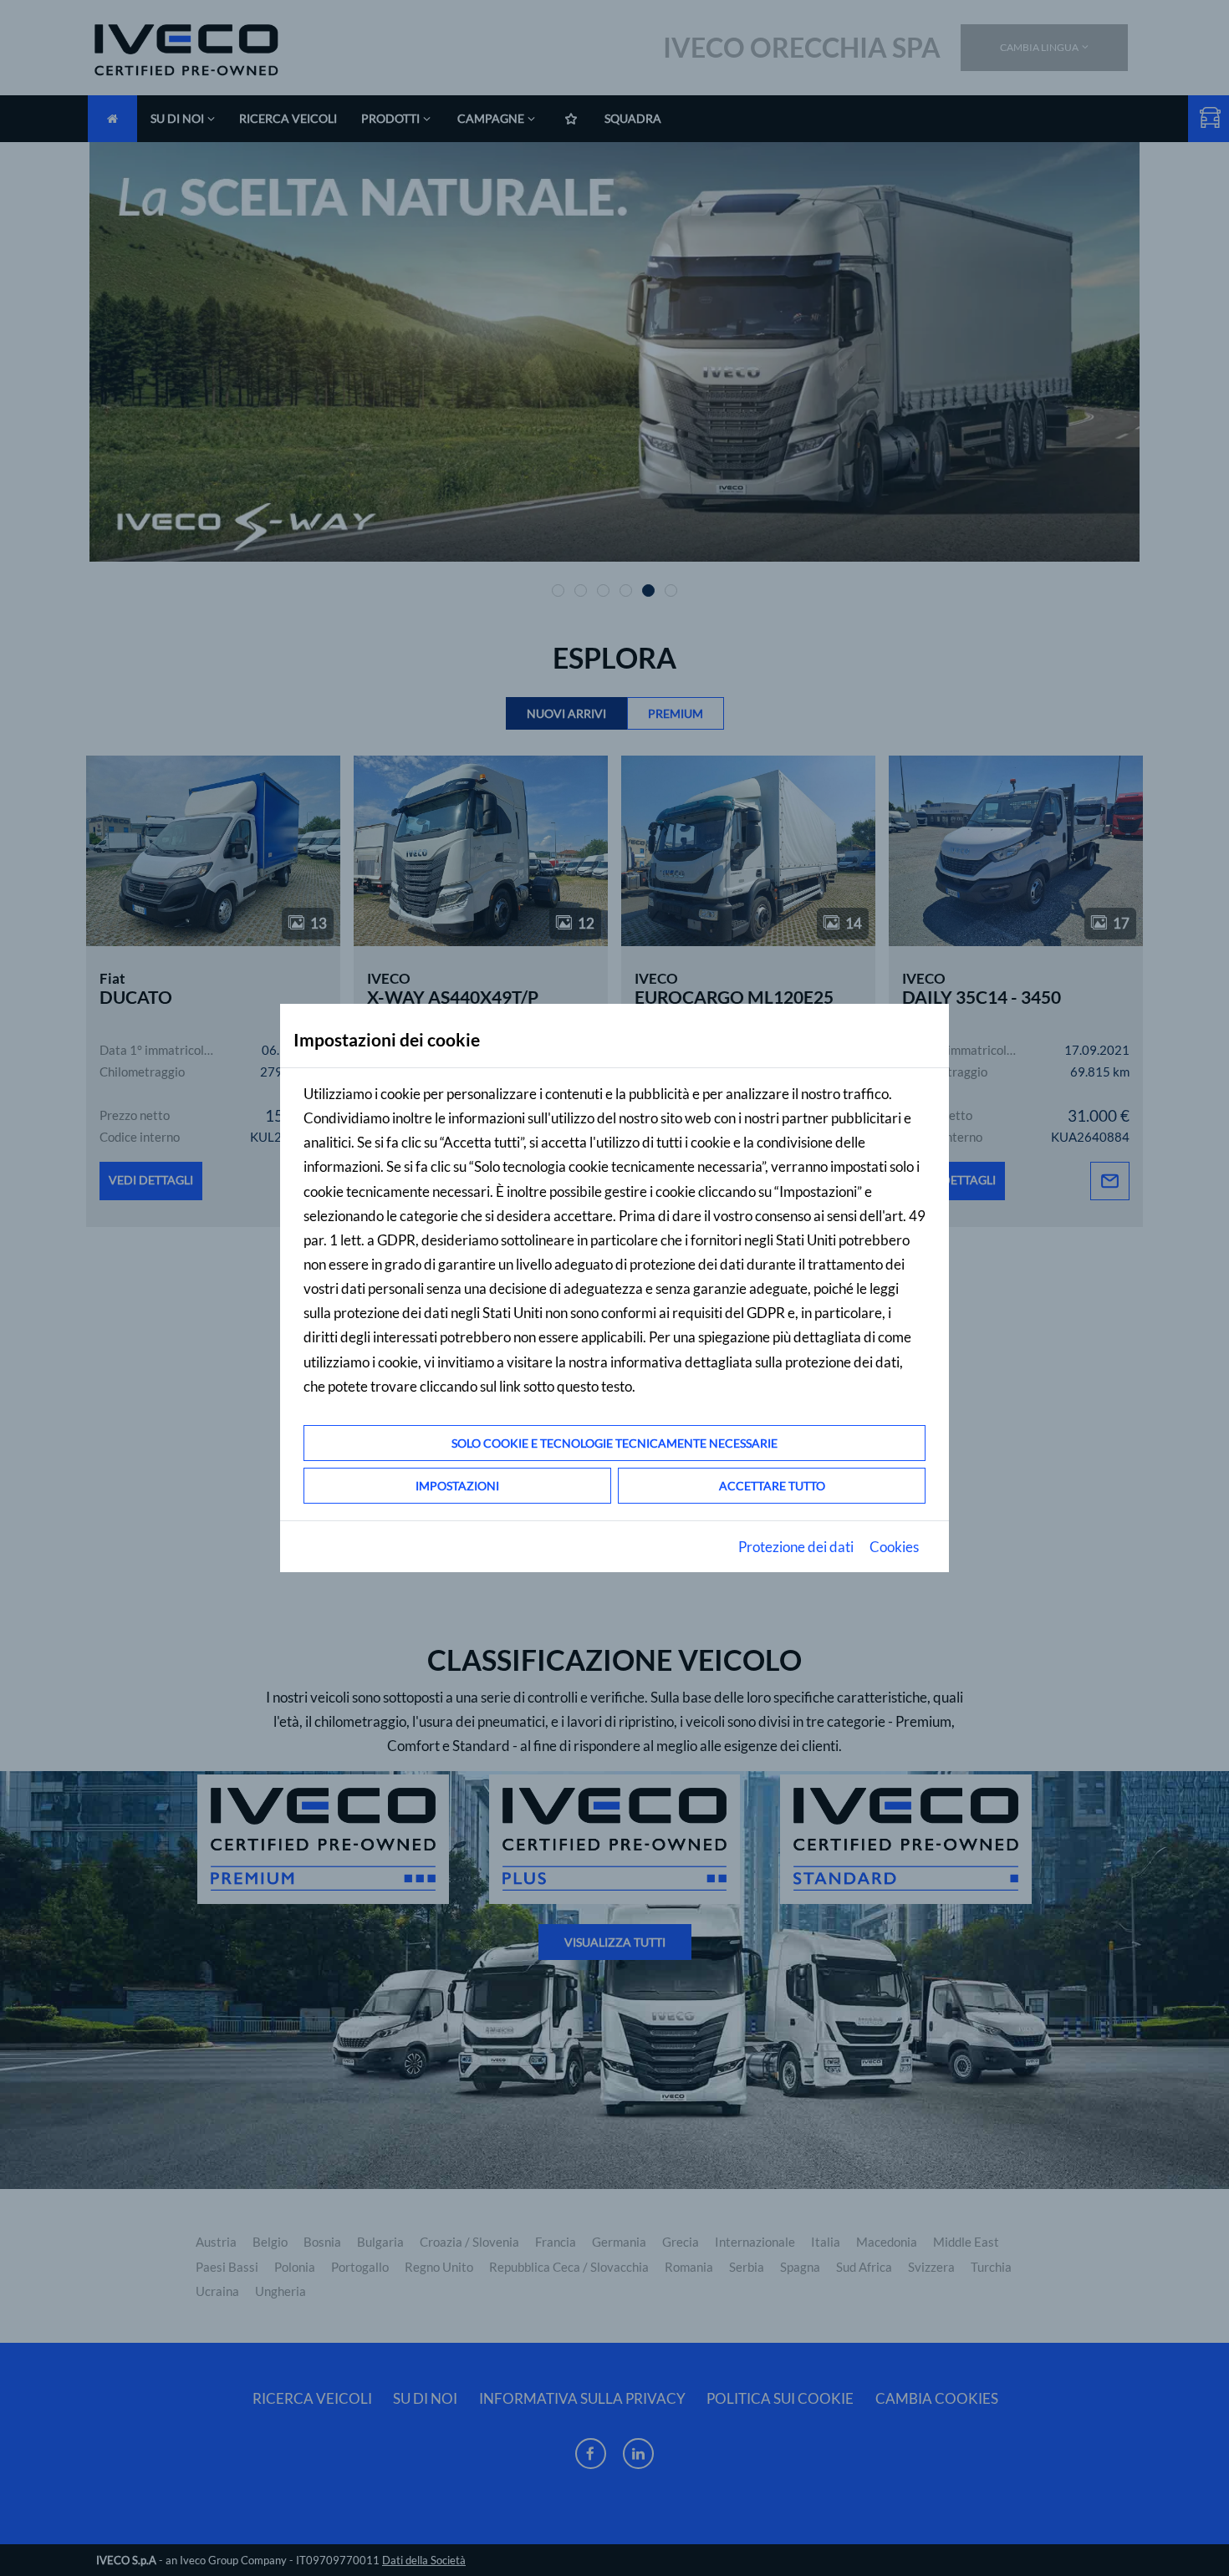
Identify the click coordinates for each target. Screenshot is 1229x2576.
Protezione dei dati (796, 1547)
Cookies (894, 1547)
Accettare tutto (772, 1486)
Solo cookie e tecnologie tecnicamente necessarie (614, 1443)
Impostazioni (457, 1486)
